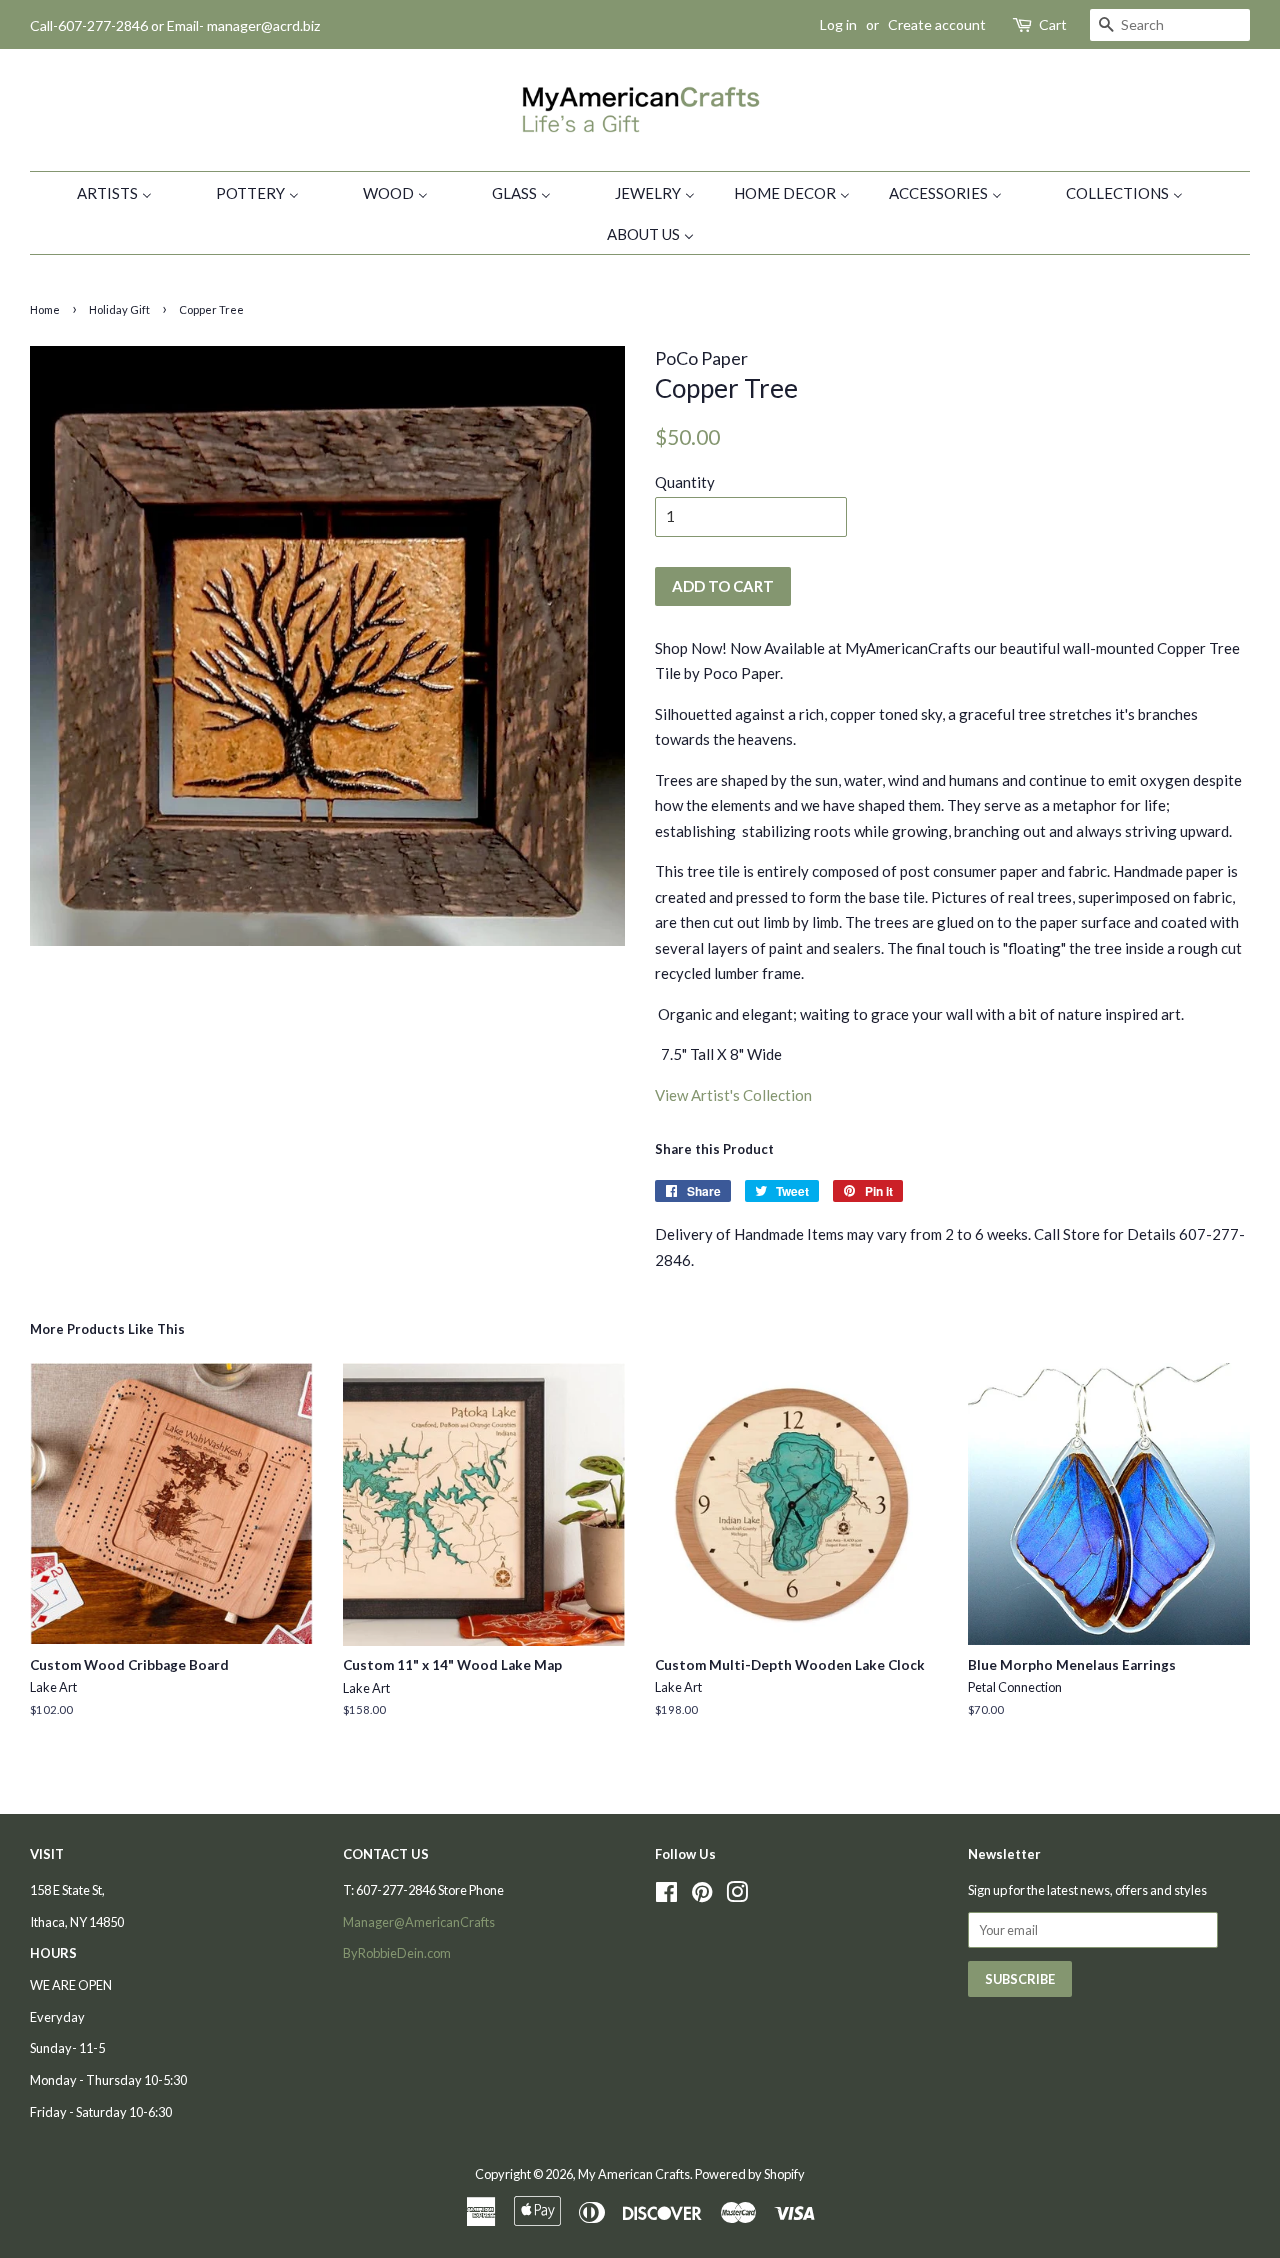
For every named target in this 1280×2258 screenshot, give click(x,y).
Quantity (685, 482)
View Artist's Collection (733, 1095)
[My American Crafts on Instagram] (737, 1896)
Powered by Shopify (750, 2174)
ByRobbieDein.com (397, 1953)
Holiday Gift (119, 309)
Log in (838, 24)
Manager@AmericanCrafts (419, 1922)
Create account (937, 24)
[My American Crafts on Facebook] (666, 1896)
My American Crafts (634, 2174)
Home (45, 309)
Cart (1053, 24)
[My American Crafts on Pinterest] (702, 1896)
